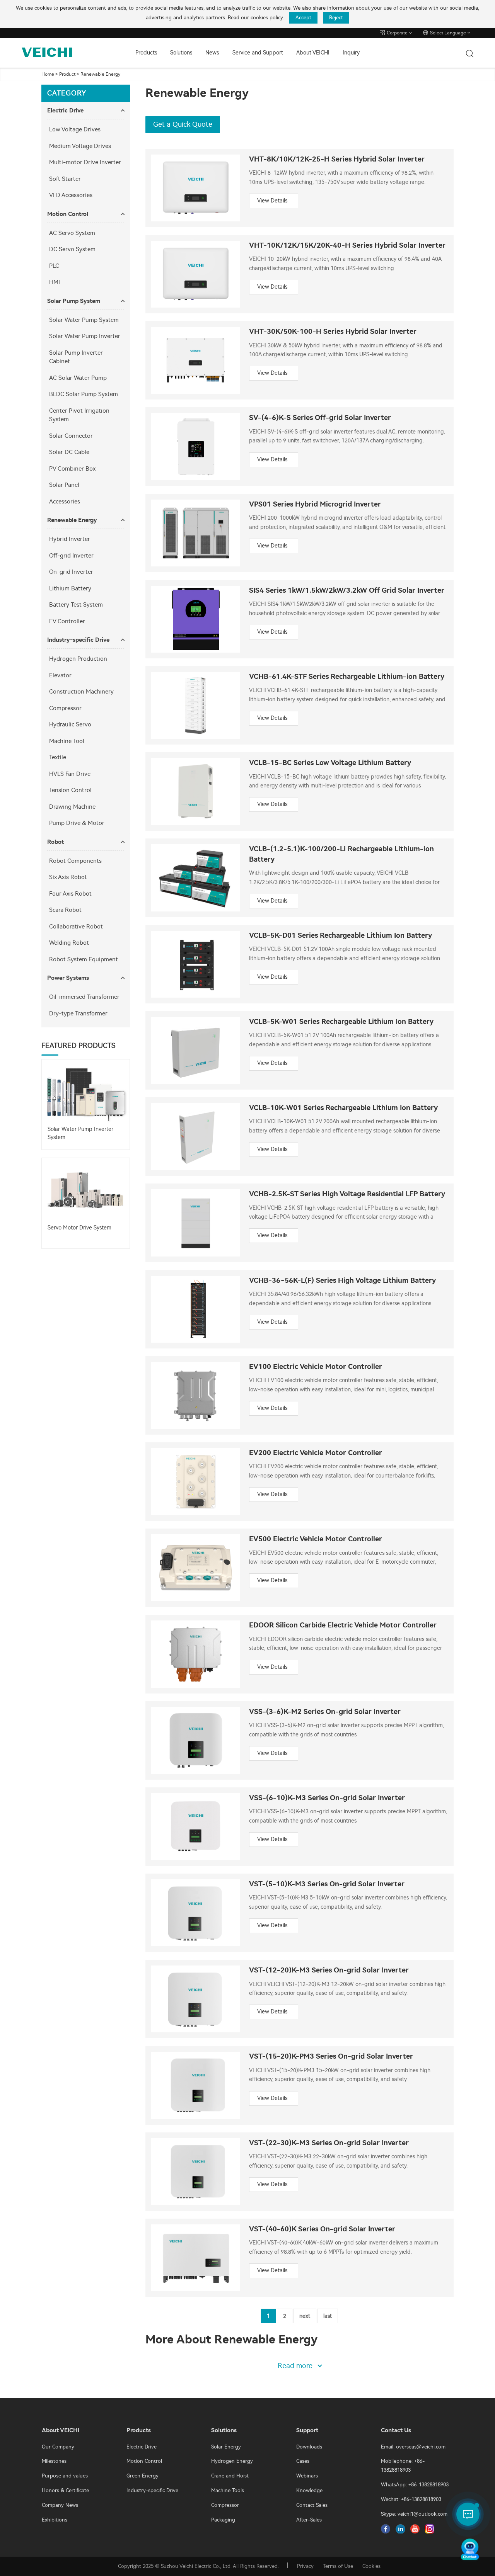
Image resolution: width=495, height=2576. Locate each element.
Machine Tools (228, 2490)
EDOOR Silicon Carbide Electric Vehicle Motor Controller (343, 1625)
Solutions (181, 53)
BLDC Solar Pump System (84, 394)
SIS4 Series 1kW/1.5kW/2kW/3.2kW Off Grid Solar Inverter (347, 591)
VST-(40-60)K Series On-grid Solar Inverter (322, 2229)
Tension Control (70, 790)
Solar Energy (226, 2447)
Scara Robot (65, 910)
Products (146, 53)
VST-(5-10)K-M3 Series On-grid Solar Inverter (327, 1884)
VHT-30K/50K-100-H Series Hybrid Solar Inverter (333, 332)
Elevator (60, 675)
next (305, 2316)
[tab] (86, 111)
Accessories (65, 502)
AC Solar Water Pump (78, 378)
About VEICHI (313, 53)
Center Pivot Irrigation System (79, 415)
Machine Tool (67, 741)
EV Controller (67, 621)
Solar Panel (64, 485)
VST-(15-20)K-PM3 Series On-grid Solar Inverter (331, 2057)
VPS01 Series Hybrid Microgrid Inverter (315, 504)
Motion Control (68, 214)
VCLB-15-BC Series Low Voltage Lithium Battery (330, 763)
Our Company (58, 2447)
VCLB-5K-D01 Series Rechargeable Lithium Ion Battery (341, 936)
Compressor (65, 708)
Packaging (223, 2520)
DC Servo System (72, 249)
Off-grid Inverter (71, 556)
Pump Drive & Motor (77, 823)
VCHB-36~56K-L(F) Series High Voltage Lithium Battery (342, 1281)
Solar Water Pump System (84, 320)
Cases (303, 2461)
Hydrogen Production (78, 659)
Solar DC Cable (69, 452)
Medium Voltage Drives (80, 146)
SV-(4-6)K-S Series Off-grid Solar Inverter (320, 418)
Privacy (305, 2566)
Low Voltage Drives (75, 129)
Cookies (371, 2566)
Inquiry (351, 53)
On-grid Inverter (71, 572)
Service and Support (258, 53)
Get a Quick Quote (183, 124)
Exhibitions (55, 2520)
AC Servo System (72, 233)
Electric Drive (65, 111)
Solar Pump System (74, 301)
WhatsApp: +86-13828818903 (415, 2485)
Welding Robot (69, 943)
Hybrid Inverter (70, 539)
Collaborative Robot (76, 927)
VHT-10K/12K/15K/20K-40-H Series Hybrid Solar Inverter (347, 246)
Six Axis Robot (68, 877)
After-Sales (309, 2520)
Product (67, 74)
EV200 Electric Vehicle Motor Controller (316, 1453)
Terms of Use (338, 2566)
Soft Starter (65, 179)
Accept (303, 18)
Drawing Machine (72, 807)
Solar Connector (71, 436)
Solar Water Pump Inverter (85, 336)
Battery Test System (76, 605)
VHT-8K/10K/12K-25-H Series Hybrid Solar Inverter (337, 159)
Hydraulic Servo (70, 724)
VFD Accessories (71, 195)
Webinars (307, 2476)
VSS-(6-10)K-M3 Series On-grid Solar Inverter (327, 1798)
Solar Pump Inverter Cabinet (76, 357)
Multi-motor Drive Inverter (85, 162)
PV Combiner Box (72, 469)
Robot (55, 842)
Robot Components (75, 861)
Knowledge (309, 2490)
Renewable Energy (100, 74)
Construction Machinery (81, 692)
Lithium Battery (70, 588)
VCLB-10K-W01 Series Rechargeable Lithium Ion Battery (343, 1108)
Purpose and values (65, 2476)
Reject (336, 18)
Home (48, 74)
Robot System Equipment (84, 959)
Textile (58, 757)
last (328, 2316)
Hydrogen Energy (232, 2461)
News (212, 53)
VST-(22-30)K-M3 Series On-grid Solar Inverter (329, 2143)
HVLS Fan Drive (70, 774)
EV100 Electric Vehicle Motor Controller (316, 1367)
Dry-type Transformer (78, 1013)
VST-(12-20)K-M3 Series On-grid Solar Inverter (329, 1970)
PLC (54, 266)
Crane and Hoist (230, 2476)
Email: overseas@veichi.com (413, 2447)
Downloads (309, 2447)
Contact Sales (312, 2505)
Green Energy (143, 2476)
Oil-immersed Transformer (84, 997)
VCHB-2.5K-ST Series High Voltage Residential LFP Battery (347, 1194)
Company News (60, 2505)
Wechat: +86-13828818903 (411, 2499)
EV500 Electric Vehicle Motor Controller (316, 1539)
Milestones (54, 2461)
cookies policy (267, 18)
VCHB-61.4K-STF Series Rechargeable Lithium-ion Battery (347, 677)
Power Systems (68, 978)
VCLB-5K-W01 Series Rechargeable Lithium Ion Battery (341, 1022)
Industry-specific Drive (78, 640)
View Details (272, 201)
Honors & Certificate (65, 2490)
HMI (55, 282)
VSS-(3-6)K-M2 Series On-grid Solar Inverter (325, 1712)
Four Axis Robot (70, 894)
